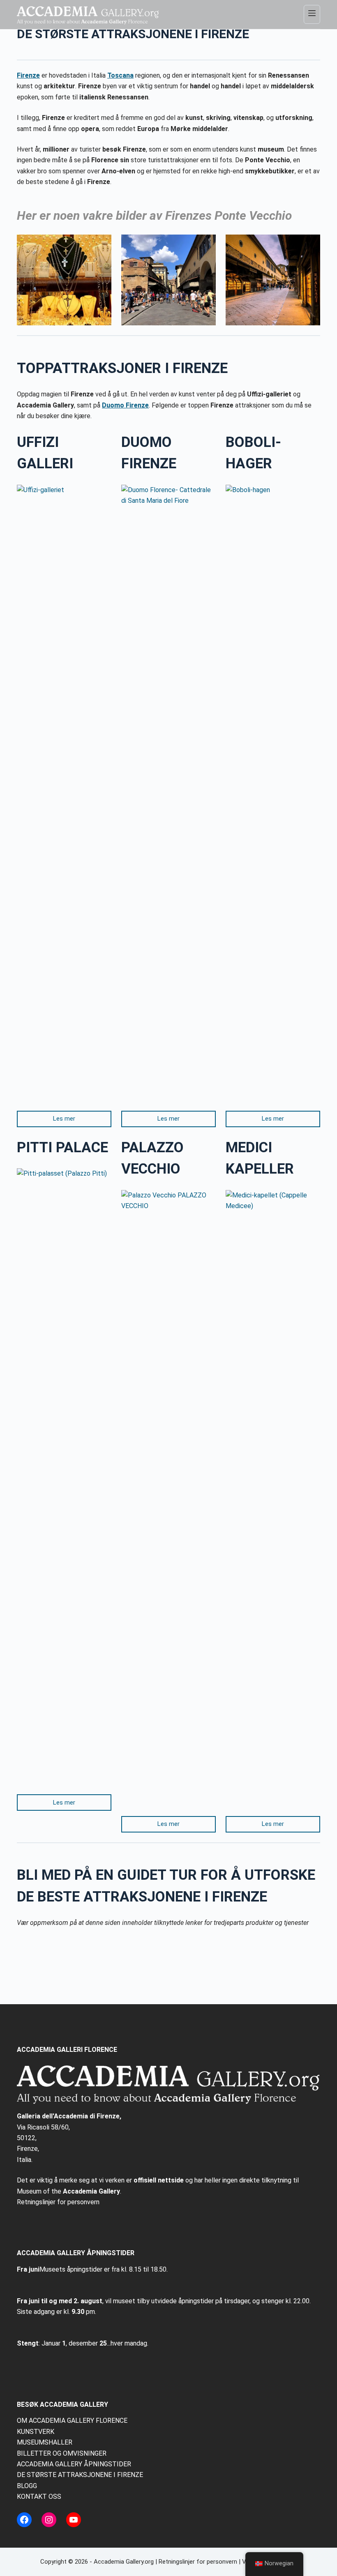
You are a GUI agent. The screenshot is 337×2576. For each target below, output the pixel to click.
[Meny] (312, 14)
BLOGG (27, 2486)
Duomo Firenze (125, 405)
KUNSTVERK (36, 2432)
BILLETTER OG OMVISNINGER (62, 2453)
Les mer (64, 1119)
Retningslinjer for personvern (58, 2202)
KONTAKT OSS (39, 2497)
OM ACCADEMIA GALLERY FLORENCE (72, 2421)
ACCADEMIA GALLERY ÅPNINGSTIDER (74, 2464)
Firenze (28, 75)
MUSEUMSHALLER (45, 2442)
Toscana (120, 75)
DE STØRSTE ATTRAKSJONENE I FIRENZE (80, 2475)
